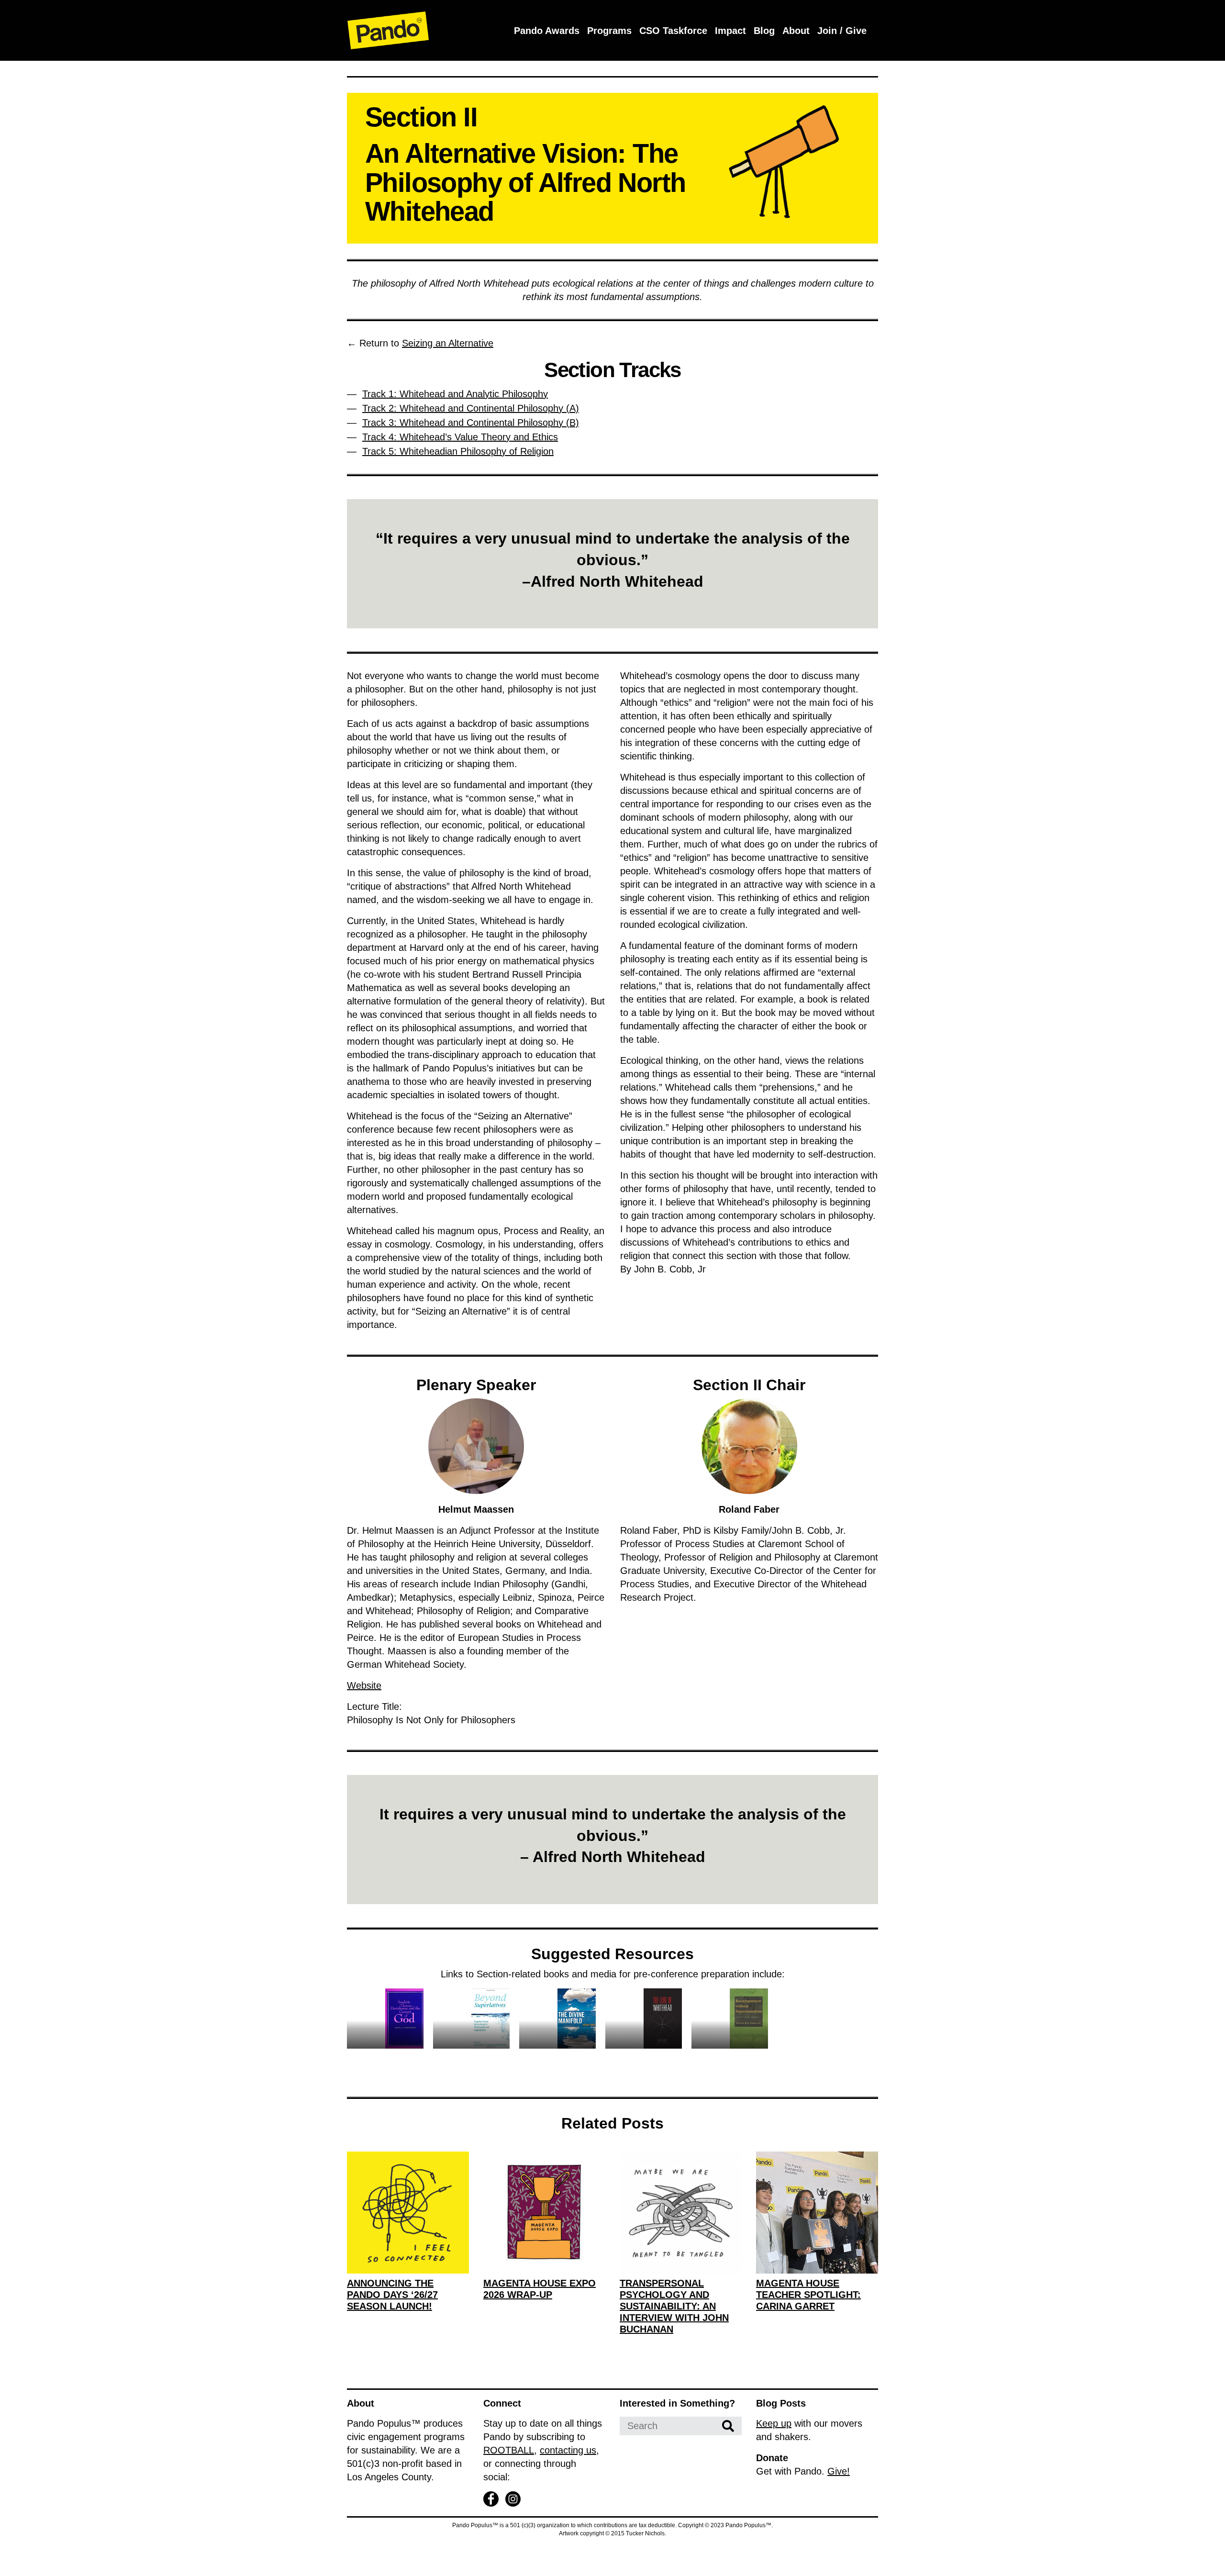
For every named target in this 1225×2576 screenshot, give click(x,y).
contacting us (568, 2450)
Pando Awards (547, 31)
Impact (730, 31)
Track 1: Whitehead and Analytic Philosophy (455, 394)
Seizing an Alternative (448, 343)
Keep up (774, 2423)
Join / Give (842, 31)
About (796, 31)
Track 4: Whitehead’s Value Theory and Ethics (460, 437)
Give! (839, 2471)
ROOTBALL (509, 2450)
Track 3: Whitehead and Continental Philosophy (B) (471, 423)
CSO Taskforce (673, 31)
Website (364, 1685)
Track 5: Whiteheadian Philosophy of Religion (458, 451)
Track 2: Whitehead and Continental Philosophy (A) (471, 408)
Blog (764, 31)
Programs (609, 31)
